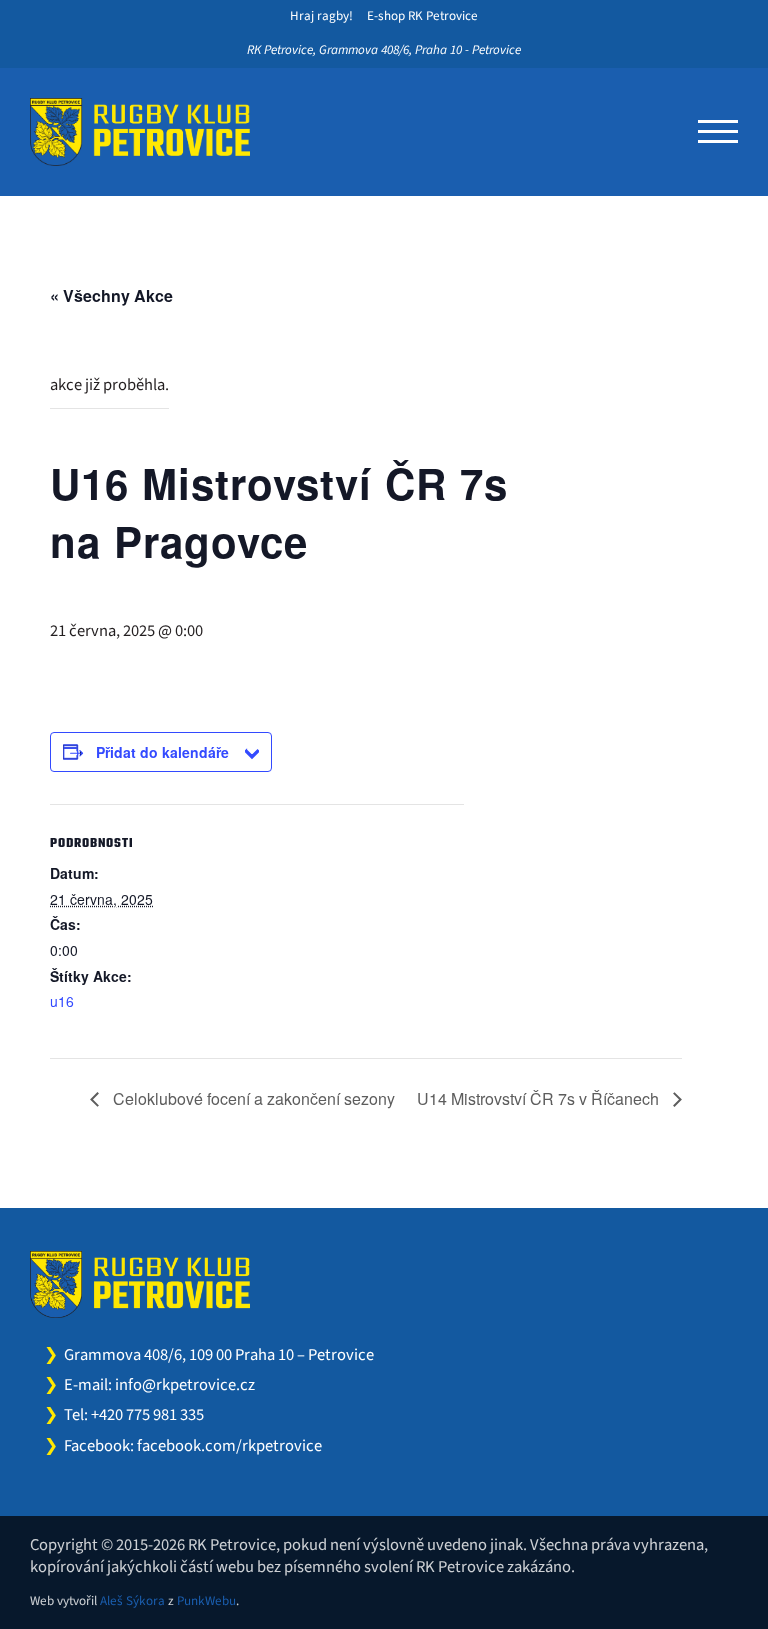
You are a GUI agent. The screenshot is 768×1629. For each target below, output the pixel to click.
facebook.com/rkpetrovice (229, 1446)
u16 (62, 1001)
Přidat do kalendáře (162, 752)
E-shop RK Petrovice (422, 16)
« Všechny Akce (111, 295)
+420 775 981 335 (147, 1415)
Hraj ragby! (321, 16)
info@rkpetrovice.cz (185, 1385)
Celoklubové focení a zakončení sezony (252, 1098)
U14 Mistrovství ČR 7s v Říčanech (540, 1098)
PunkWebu (206, 1601)
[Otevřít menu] (718, 132)
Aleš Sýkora (132, 1601)
